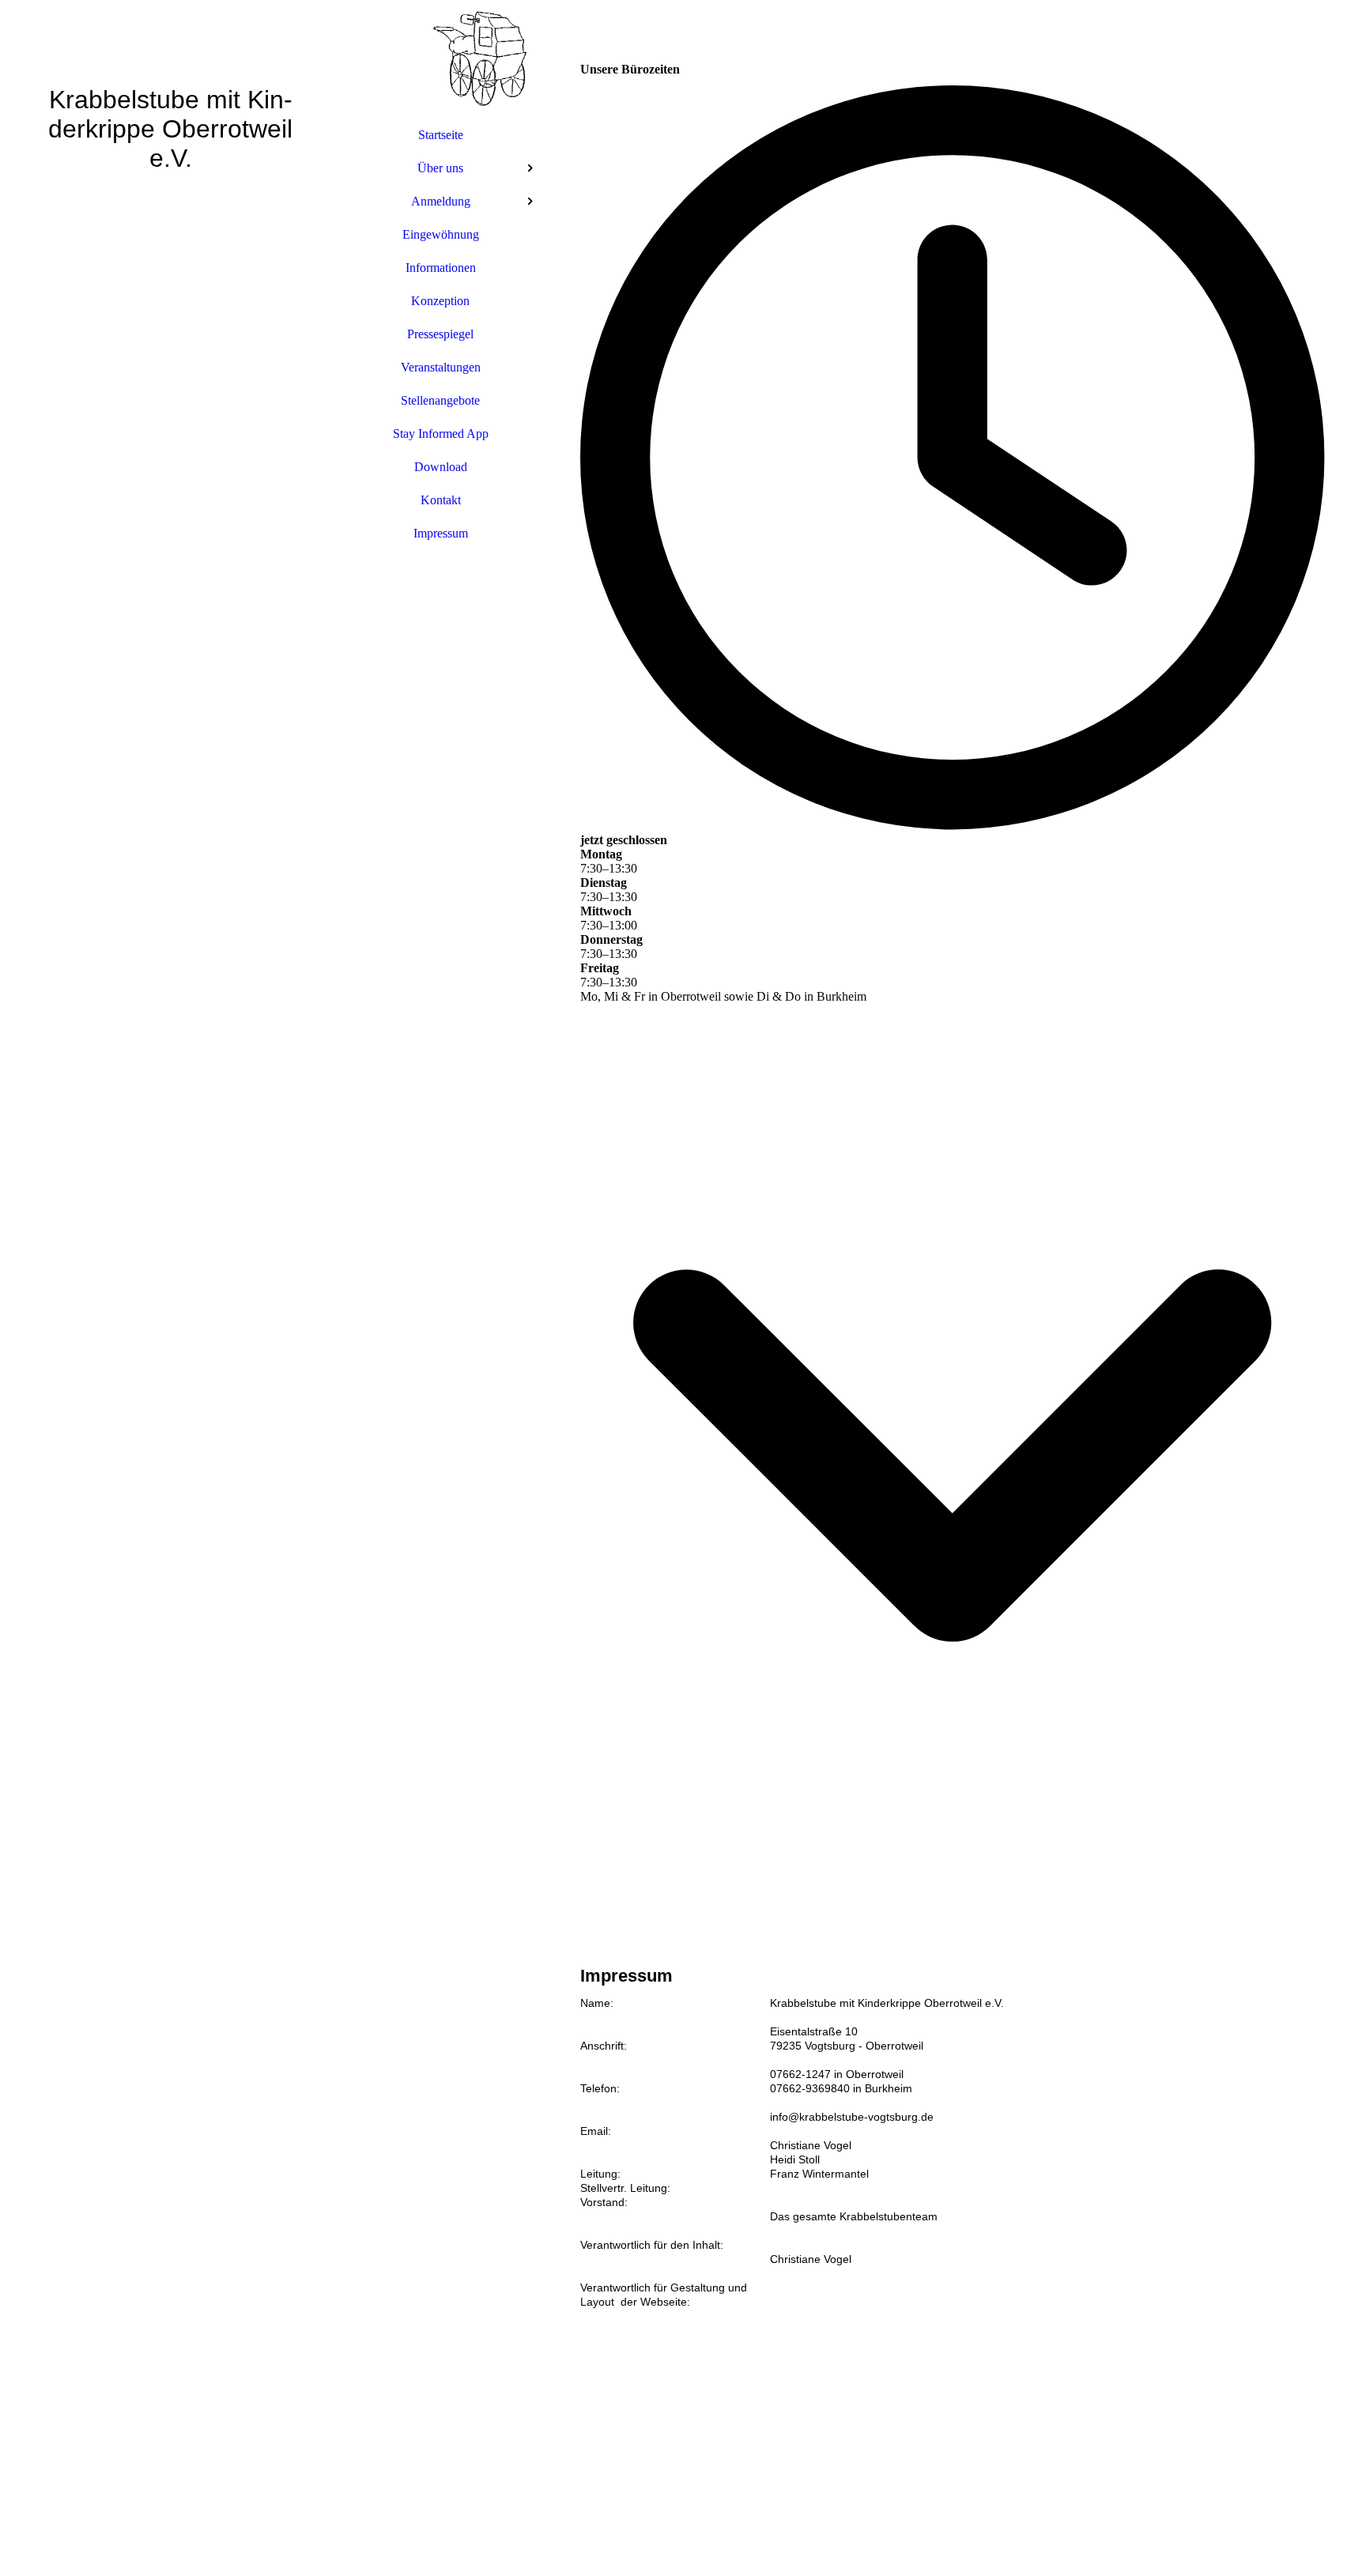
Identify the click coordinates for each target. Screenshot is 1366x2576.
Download (441, 467)
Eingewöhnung (441, 234)
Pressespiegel (440, 334)
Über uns (440, 168)
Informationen (441, 268)
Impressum (441, 533)
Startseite (441, 135)
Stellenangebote (440, 400)
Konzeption (440, 301)
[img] (171, 1288)
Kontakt (441, 500)
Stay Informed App (441, 434)
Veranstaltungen (441, 367)
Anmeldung (441, 201)
